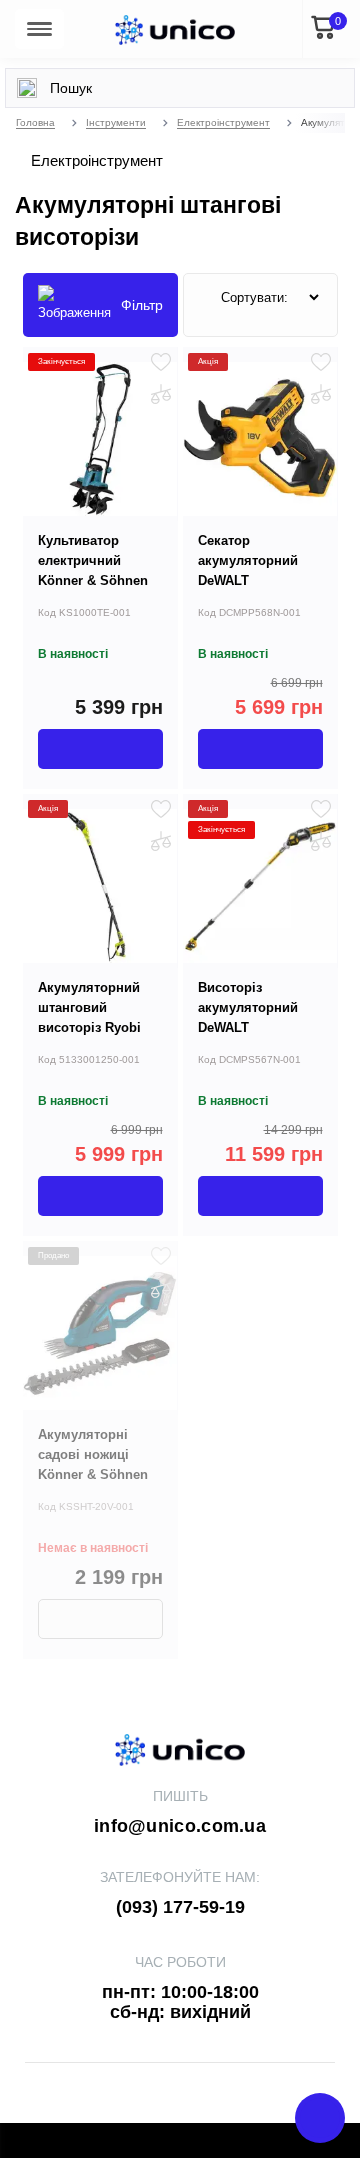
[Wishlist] (161, 362)
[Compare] (161, 394)
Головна (35, 122)
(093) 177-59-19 (180, 1907)
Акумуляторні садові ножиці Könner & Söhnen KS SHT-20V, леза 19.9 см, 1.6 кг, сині (99, 1474)
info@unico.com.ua (180, 1826)
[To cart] (100, 749)
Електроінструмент (223, 122)
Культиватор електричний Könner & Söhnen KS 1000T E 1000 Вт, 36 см (100, 580)
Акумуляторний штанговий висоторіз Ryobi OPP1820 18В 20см (97, 1017)
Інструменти (116, 122)
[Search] (27, 88)
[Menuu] (39, 29)
